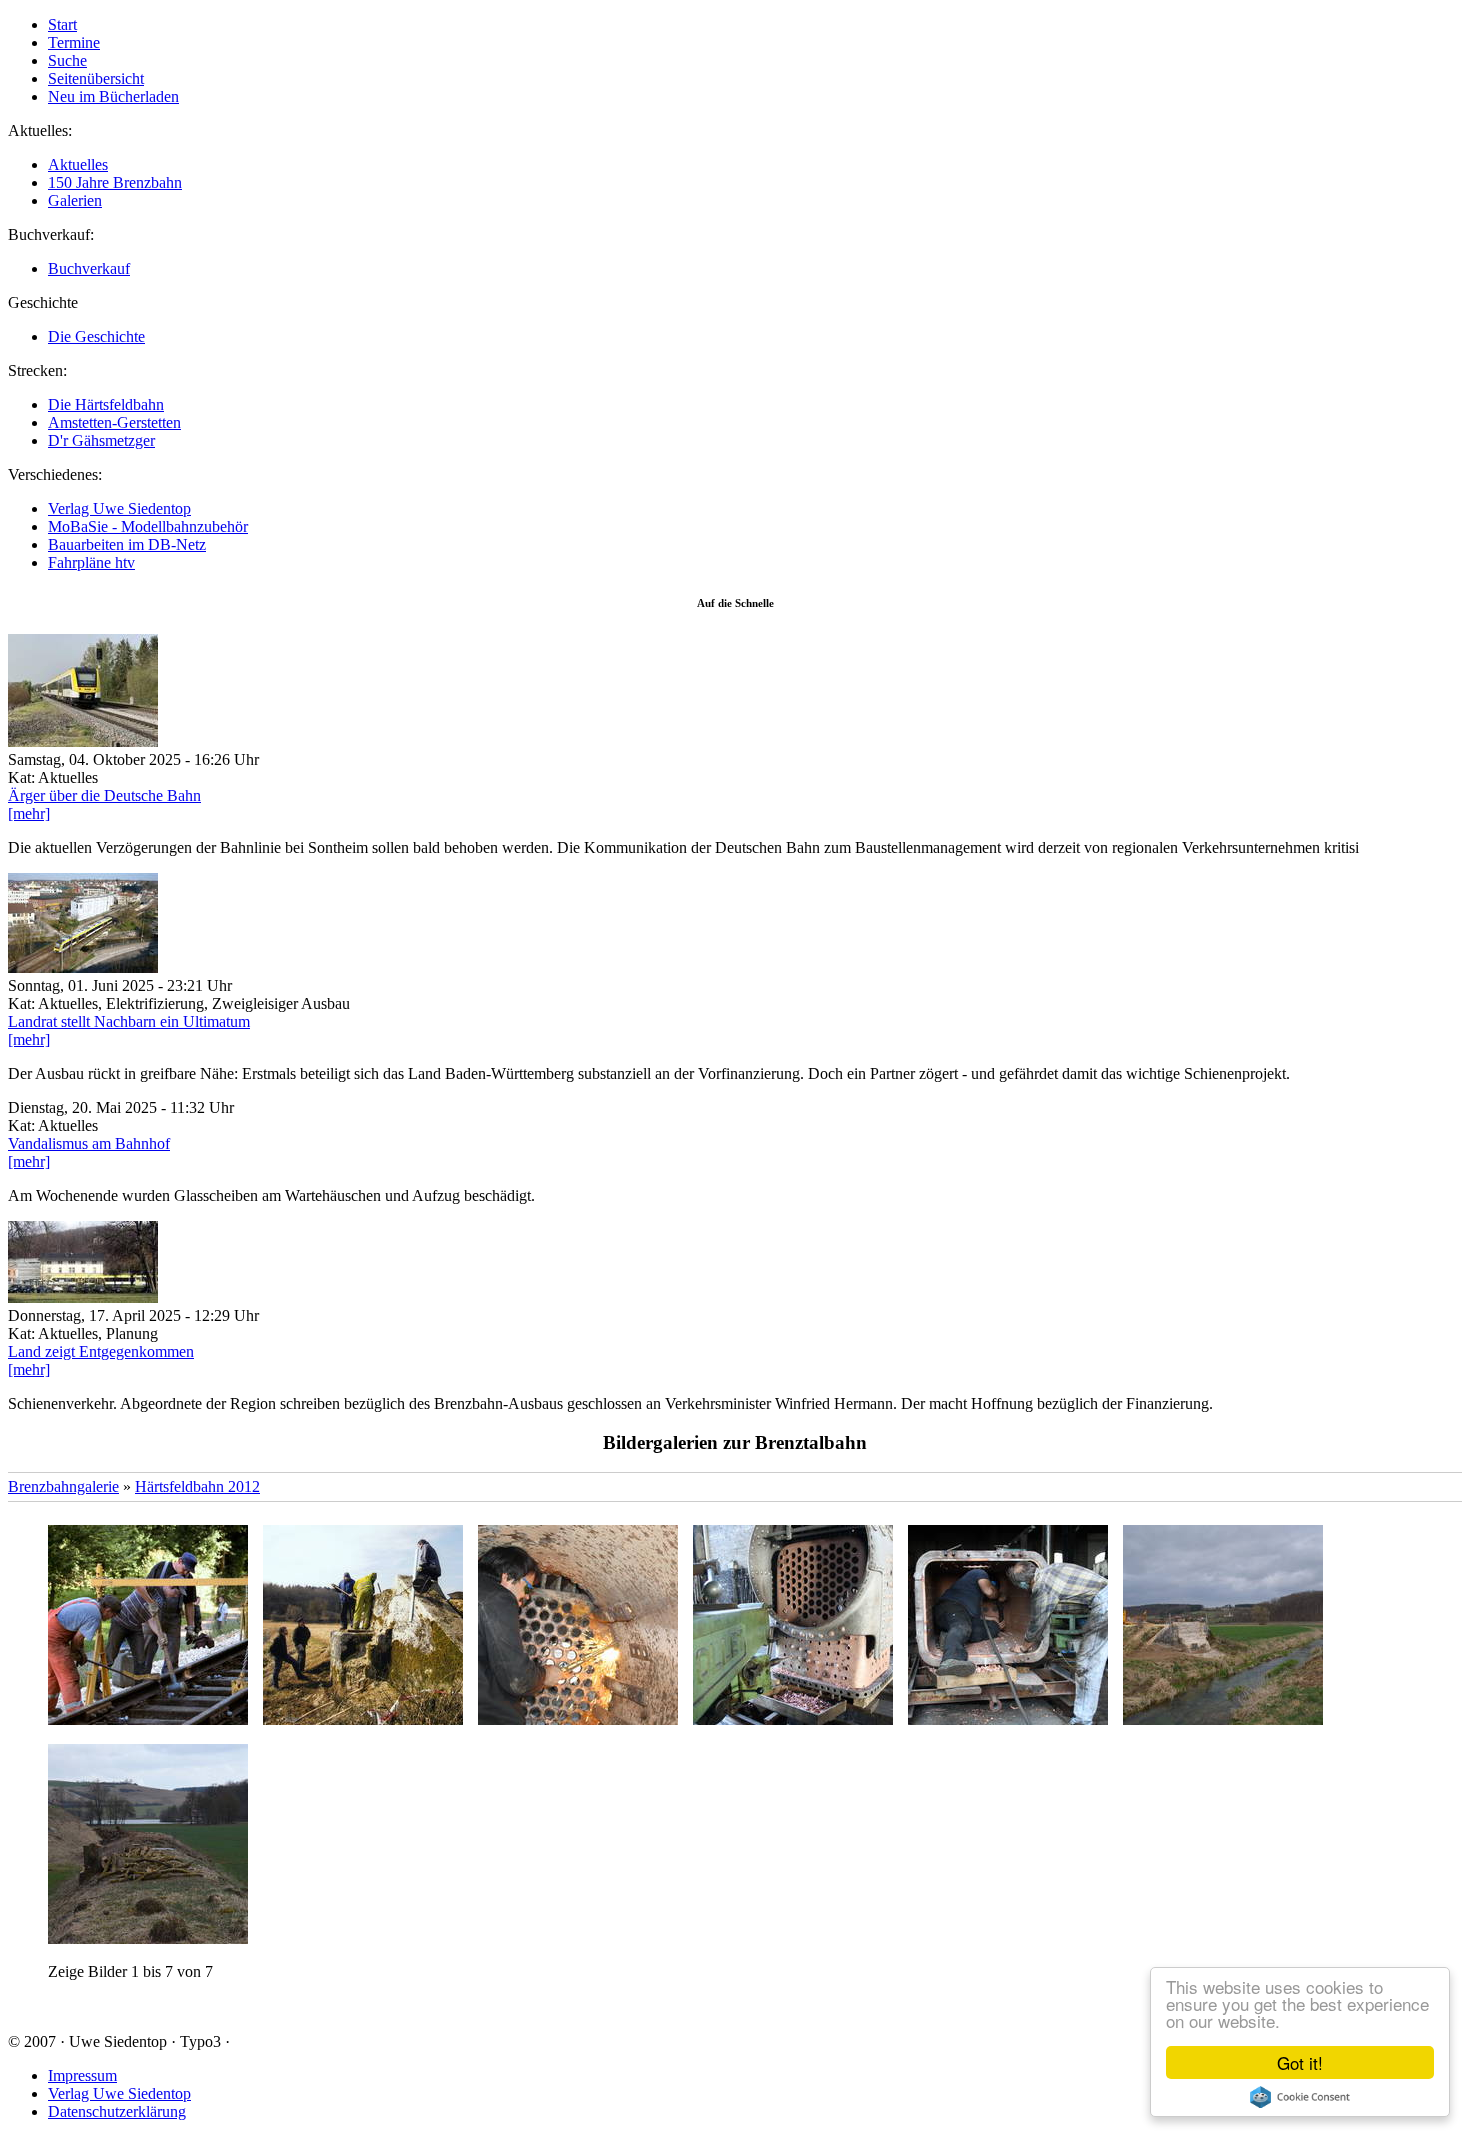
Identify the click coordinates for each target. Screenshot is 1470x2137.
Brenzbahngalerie (63, 1486)
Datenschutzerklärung (117, 2111)
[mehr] (29, 813)
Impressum (82, 2075)
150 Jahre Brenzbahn (115, 182)
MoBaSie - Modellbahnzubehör (148, 526)
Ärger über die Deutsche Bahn (104, 795)
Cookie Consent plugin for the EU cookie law (1300, 2097)
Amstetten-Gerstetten (114, 422)
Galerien (75, 200)
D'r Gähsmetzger (101, 440)
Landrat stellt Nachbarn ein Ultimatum (129, 1021)
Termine (74, 42)
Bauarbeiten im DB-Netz (127, 544)
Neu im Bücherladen (113, 96)
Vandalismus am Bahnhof (89, 1143)
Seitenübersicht (96, 78)
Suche (67, 60)
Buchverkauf (89, 268)
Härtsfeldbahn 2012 (197, 1486)
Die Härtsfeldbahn (106, 404)
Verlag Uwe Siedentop (119, 508)
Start (62, 24)
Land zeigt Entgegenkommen (101, 1351)
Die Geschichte (96, 336)
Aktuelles (78, 164)
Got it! (1300, 2062)
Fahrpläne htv (91, 562)
